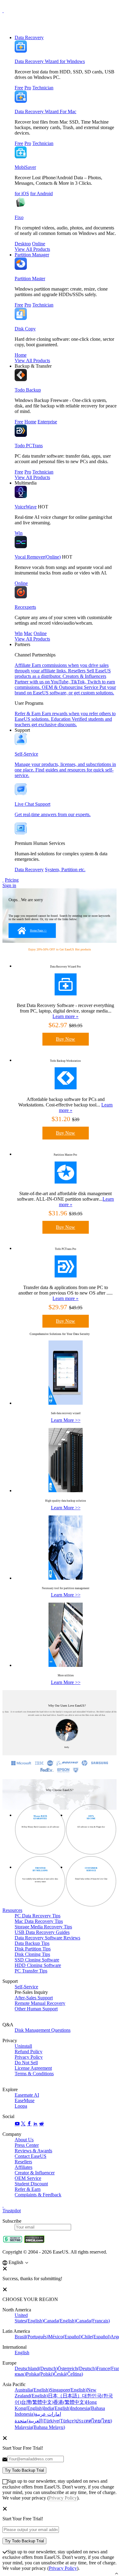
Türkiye (59, 2421)
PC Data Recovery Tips (38, 1916)
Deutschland (36, 2368)
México (65, 2337)
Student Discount (31, 2184)
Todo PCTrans (29, 446)
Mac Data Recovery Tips (39, 1921)
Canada (60, 2321)
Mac (28, 633)
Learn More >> (66, 1420)
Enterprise (47, 422)
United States (29, 2318)
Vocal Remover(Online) (38, 557)
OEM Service (28, 2178)
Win (19, 533)
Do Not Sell (26, 2063)
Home (21, 355)
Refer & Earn (28, 2189)
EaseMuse (25, 2100)
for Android (41, 193)
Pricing (12, 880)
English (22, 2353)
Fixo (19, 217)
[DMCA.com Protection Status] (34, 2241)
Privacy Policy (29, 2057)
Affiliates (23, 2167)
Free (19, 88)
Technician (43, 88)
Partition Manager (32, 255)
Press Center (27, 2145)
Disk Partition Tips (33, 1949)
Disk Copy (25, 329)
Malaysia (40, 2427)
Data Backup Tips (32, 1943)
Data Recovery (29, 37)
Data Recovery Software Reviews (47, 1938)
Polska (40, 2374)
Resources (12, 1910)
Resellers (23, 2162)
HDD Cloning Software (38, 1965)
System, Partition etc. (65, 870)
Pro (28, 88)
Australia (32, 2390)
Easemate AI (27, 2095)
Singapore (68, 2390)
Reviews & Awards (33, 2151)
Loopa (21, 2106)
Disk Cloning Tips (32, 1954)
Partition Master (30, 279)
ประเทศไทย (94, 2421)
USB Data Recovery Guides (42, 1932)
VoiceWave (26, 507)
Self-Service (26, 1987)
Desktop (23, 244)
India (57, 2408)
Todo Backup (28, 390)
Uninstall (23, 2046)
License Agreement (33, 2068)
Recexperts (25, 607)
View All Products (32, 249)
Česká (68, 2374)
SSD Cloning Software (37, 1960)
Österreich (77, 2368)
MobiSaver (25, 167)
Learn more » (65, 1016)
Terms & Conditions (34, 2074)
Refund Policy (29, 2052)
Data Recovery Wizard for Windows (50, 61)
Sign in (9, 885)
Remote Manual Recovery (40, 2003)
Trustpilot (12, 2211)
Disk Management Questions (43, 2030)
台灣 (37, 2402)
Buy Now (65, 1039)
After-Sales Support (34, 1998)
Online (39, 244)
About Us (24, 2140)
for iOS (22, 193)
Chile (96, 2337)
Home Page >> (38, 931)
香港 (70, 2402)
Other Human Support (36, 2009)
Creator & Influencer (35, 2173)
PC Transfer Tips (31, 1971)
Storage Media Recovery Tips (43, 1927)
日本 (65, 2396)
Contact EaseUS (31, 2156)
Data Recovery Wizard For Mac (45, 112)
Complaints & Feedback (38, 2195)
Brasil (31, 2337)
